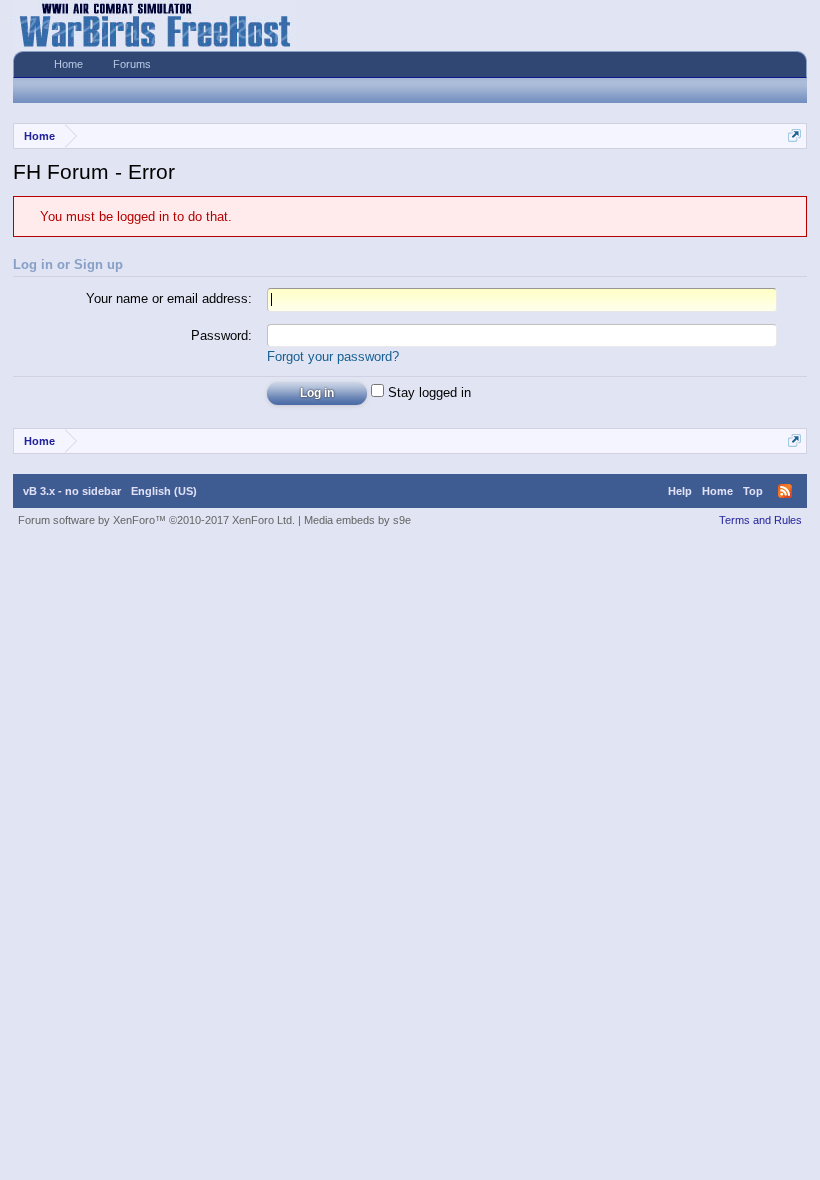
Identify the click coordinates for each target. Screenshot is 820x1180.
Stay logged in (427, 392)
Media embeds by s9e (357, 520)
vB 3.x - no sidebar (72, 491)
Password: (221, 335)
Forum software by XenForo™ (156, 520)
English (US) (164, 491)
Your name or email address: (169, 298)
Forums (132, 64)
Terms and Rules (760, 520)
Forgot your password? (333, 356)
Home (68, 64)
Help (680, 491)
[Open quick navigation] (794, 135)
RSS (785, 491)
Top (753, 491)
